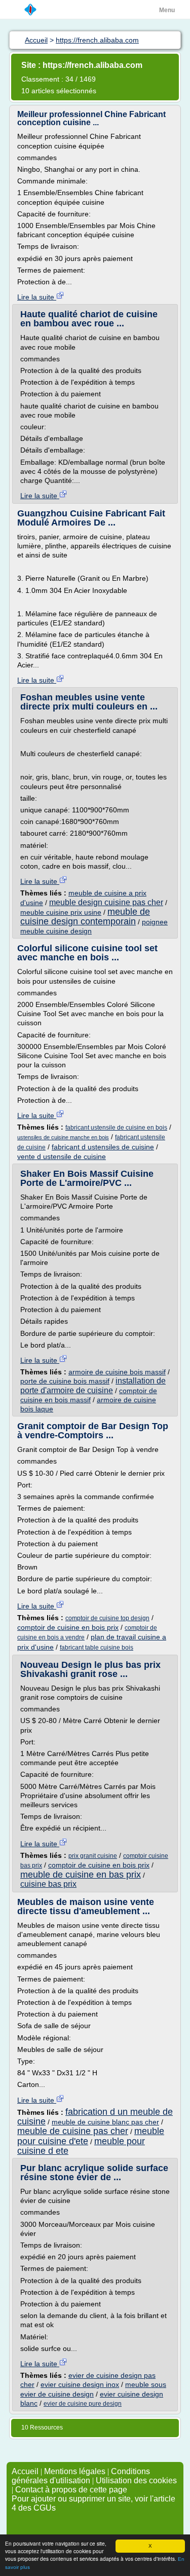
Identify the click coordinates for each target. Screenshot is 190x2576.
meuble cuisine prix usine (61, 912)
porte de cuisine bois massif (65, 1381)
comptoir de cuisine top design (107, 1618)
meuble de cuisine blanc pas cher (105, 2122)
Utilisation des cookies (136, 2480)
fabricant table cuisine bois (97, 1648)
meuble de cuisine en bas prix (81, 1875)
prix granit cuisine (93, 1856)
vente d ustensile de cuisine (62, 1156)
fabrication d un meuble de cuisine (95, 2117)
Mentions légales (75, 2471)
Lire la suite (37, 297)
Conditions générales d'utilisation (81, 2476)
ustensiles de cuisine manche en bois (63, 1137)
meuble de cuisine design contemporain (85, 917)
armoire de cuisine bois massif (117, 1372)
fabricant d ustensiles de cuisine (103, 1147)
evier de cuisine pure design (83, 2404)
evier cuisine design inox (80, 2384)
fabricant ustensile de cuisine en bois (116, 1128)
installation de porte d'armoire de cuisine (93, 1385)
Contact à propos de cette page (71, 2490)
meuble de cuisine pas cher (73, 2131)
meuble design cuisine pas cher (106, 902)
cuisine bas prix (48, 1884)
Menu (167, 10)
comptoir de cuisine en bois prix (68, 1627)
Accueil (25, 2471)
